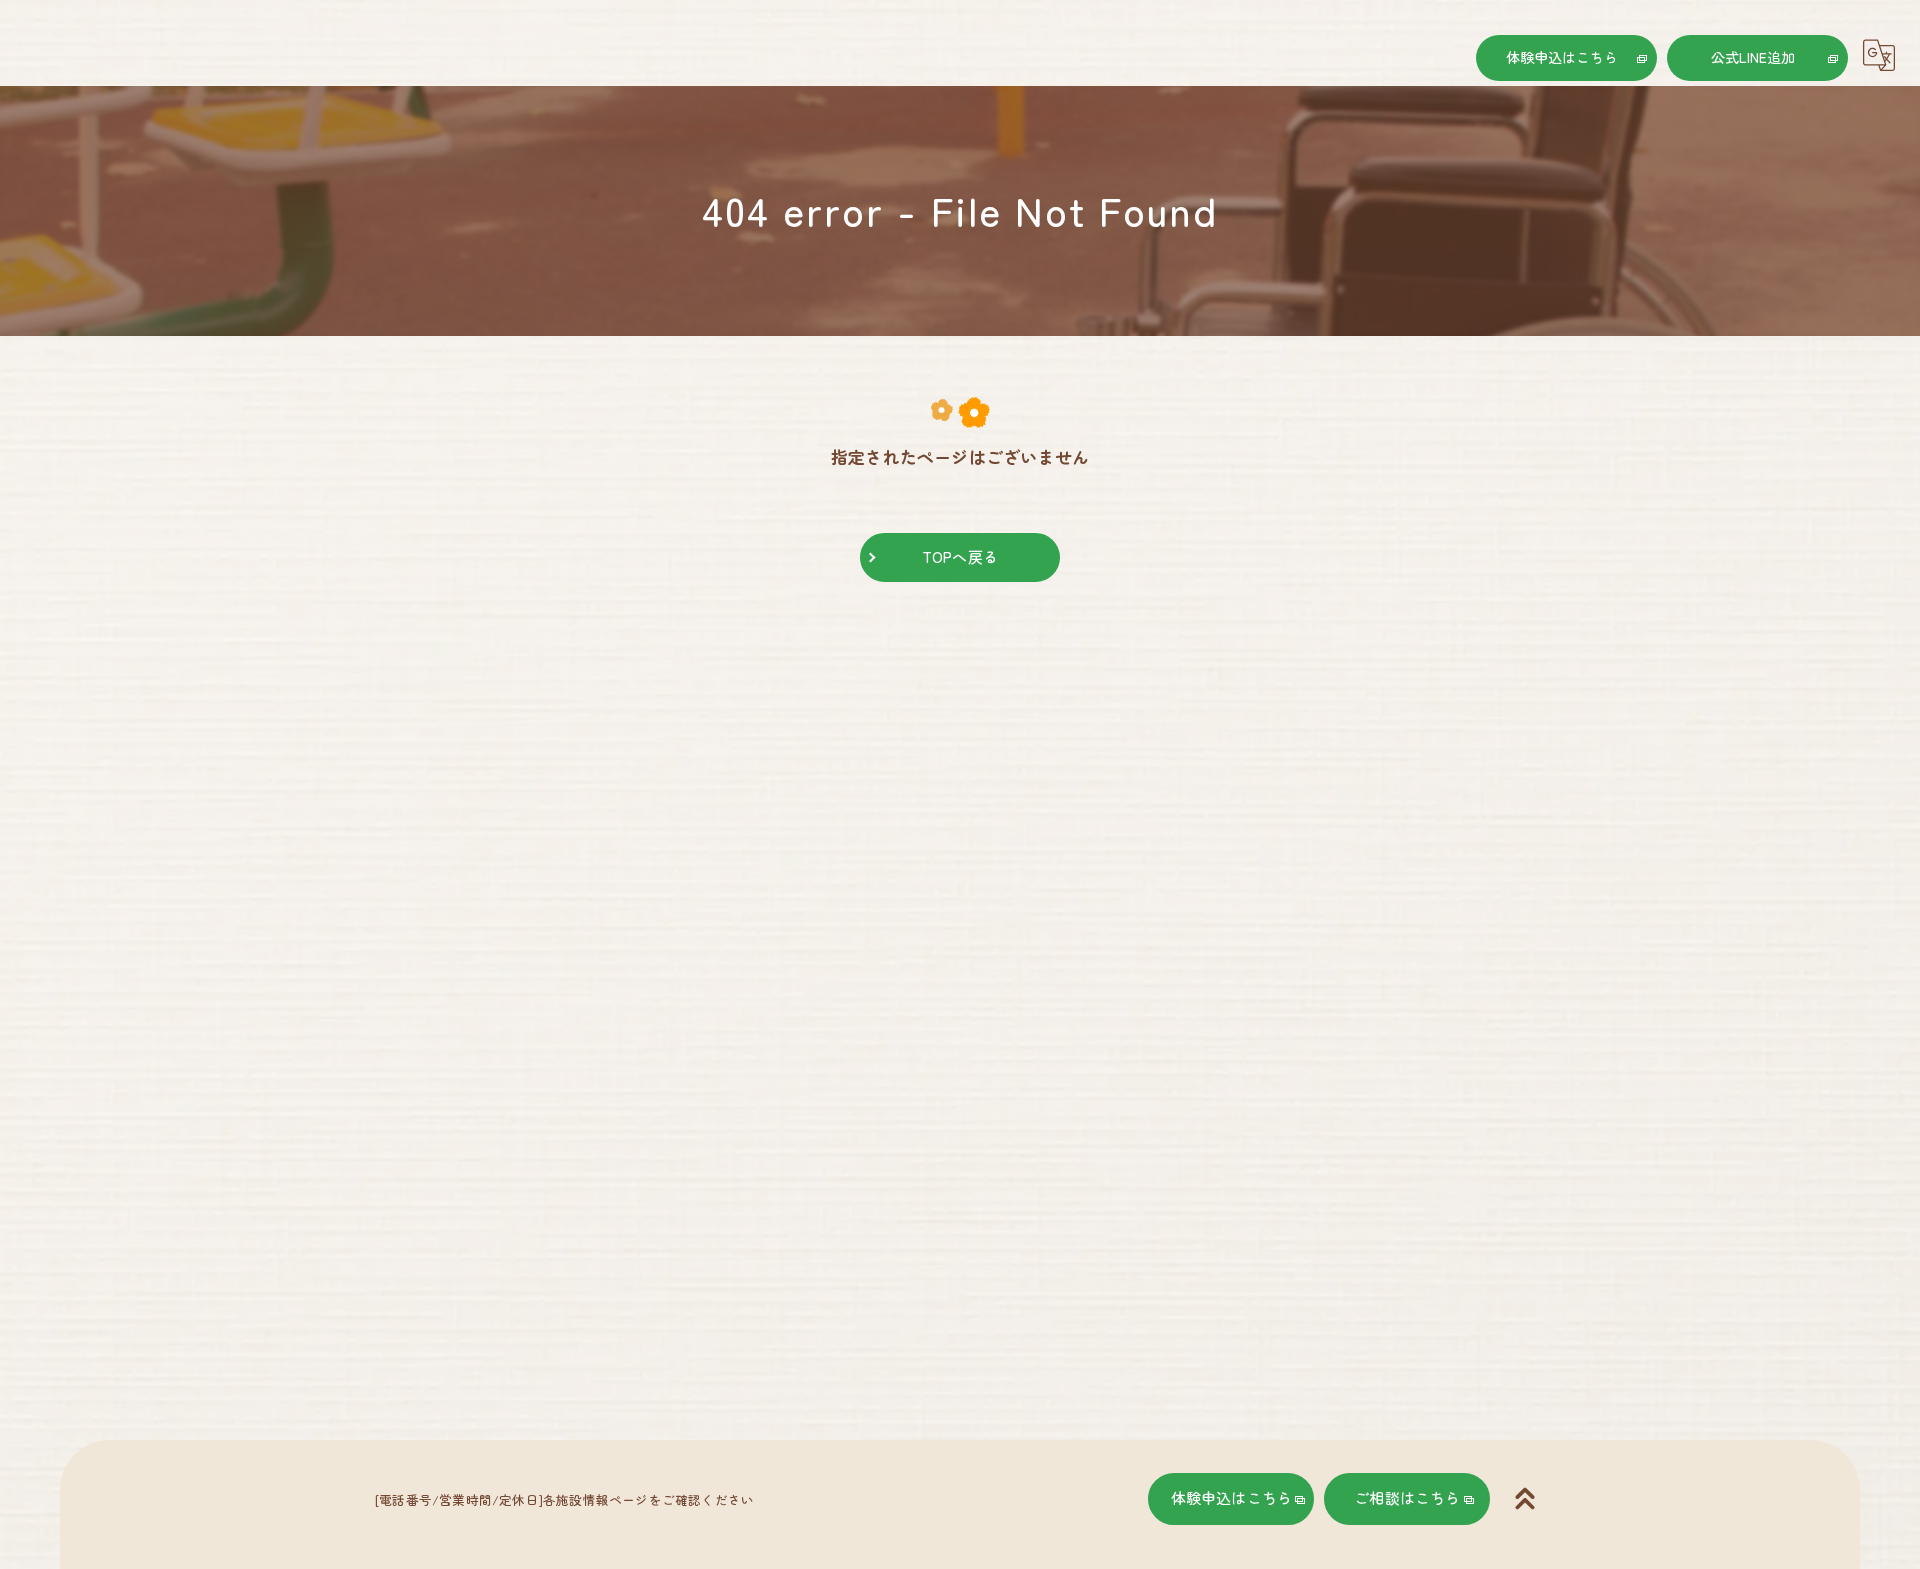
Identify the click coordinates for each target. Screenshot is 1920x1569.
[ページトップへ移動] (1525, 1499)
